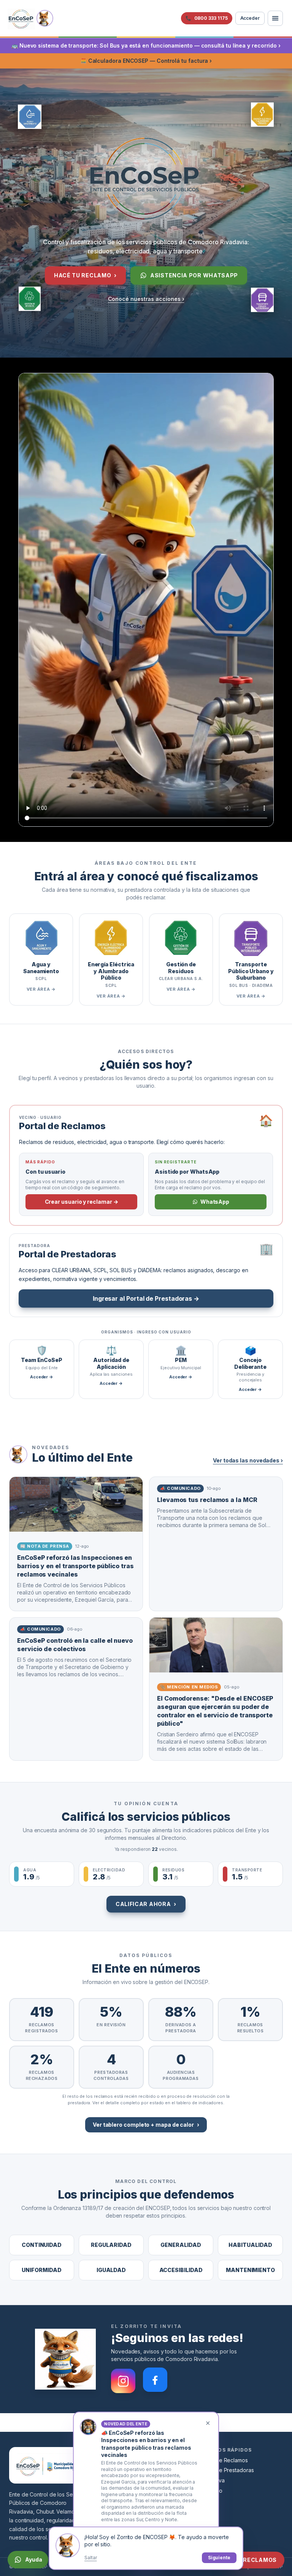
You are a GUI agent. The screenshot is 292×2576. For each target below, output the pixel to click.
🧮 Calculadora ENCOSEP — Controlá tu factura (146, 61)
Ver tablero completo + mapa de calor (146, 2125)
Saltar (91, 2558)
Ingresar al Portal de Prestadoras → (146, 1298)
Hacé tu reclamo (85, 275)
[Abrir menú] (275, 18)
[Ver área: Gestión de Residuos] (30, 299)
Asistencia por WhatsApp (194, 275)
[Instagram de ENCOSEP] (123, 2377)
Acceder (250, 18)
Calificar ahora (146, 1904)
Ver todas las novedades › (248, 1460)
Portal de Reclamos (224, 2460)
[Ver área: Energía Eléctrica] (262, 117)
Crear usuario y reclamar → (82, 1202)
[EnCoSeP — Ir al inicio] (21, 18)
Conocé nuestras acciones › (146, 299)
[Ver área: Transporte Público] (262, 302)
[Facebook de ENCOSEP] (155, 2377)
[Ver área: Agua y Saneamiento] (30, 115)
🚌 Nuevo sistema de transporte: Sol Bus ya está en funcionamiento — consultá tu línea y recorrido (146, 45)
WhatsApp (215, 1202)
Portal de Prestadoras (227, 2470)
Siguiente (219, 2558)
